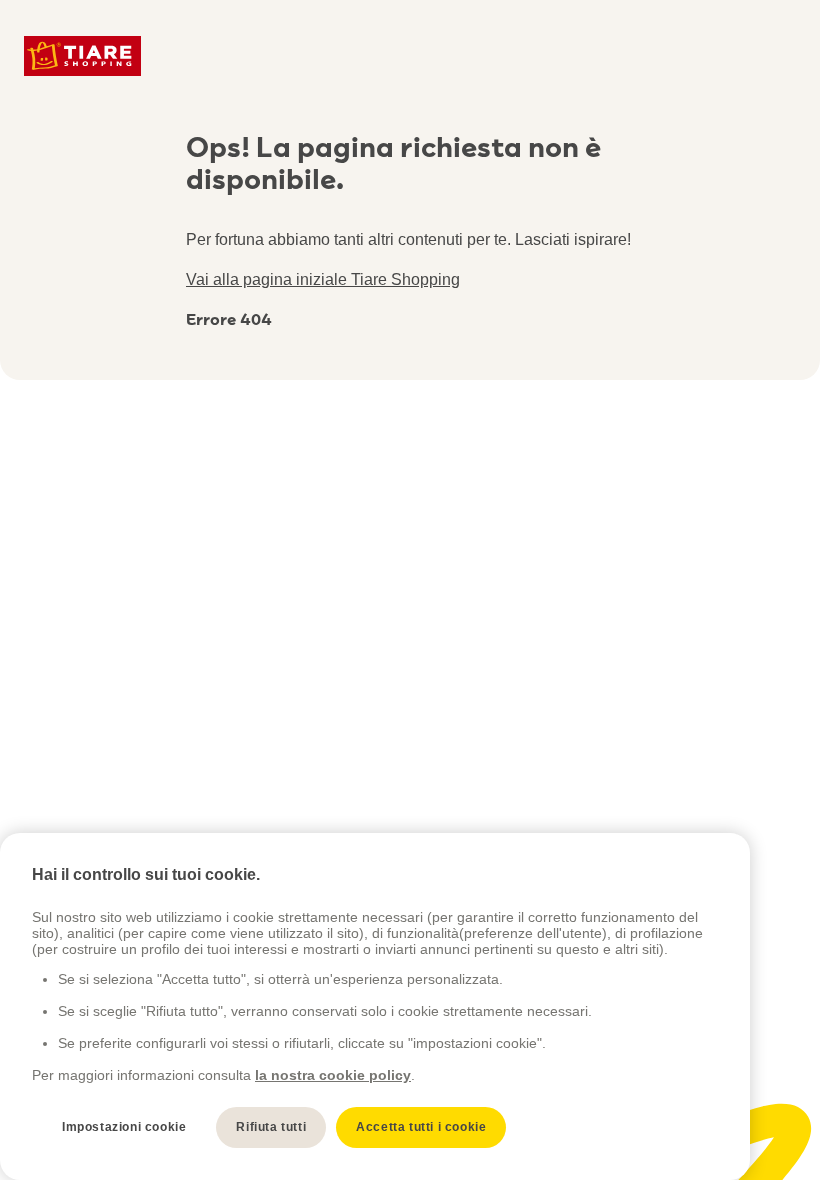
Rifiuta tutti (271, 1127)
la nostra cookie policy (333, 1075)
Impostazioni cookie (124, 1127)
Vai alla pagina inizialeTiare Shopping (323, 279)
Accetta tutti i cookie (421, 1127)
